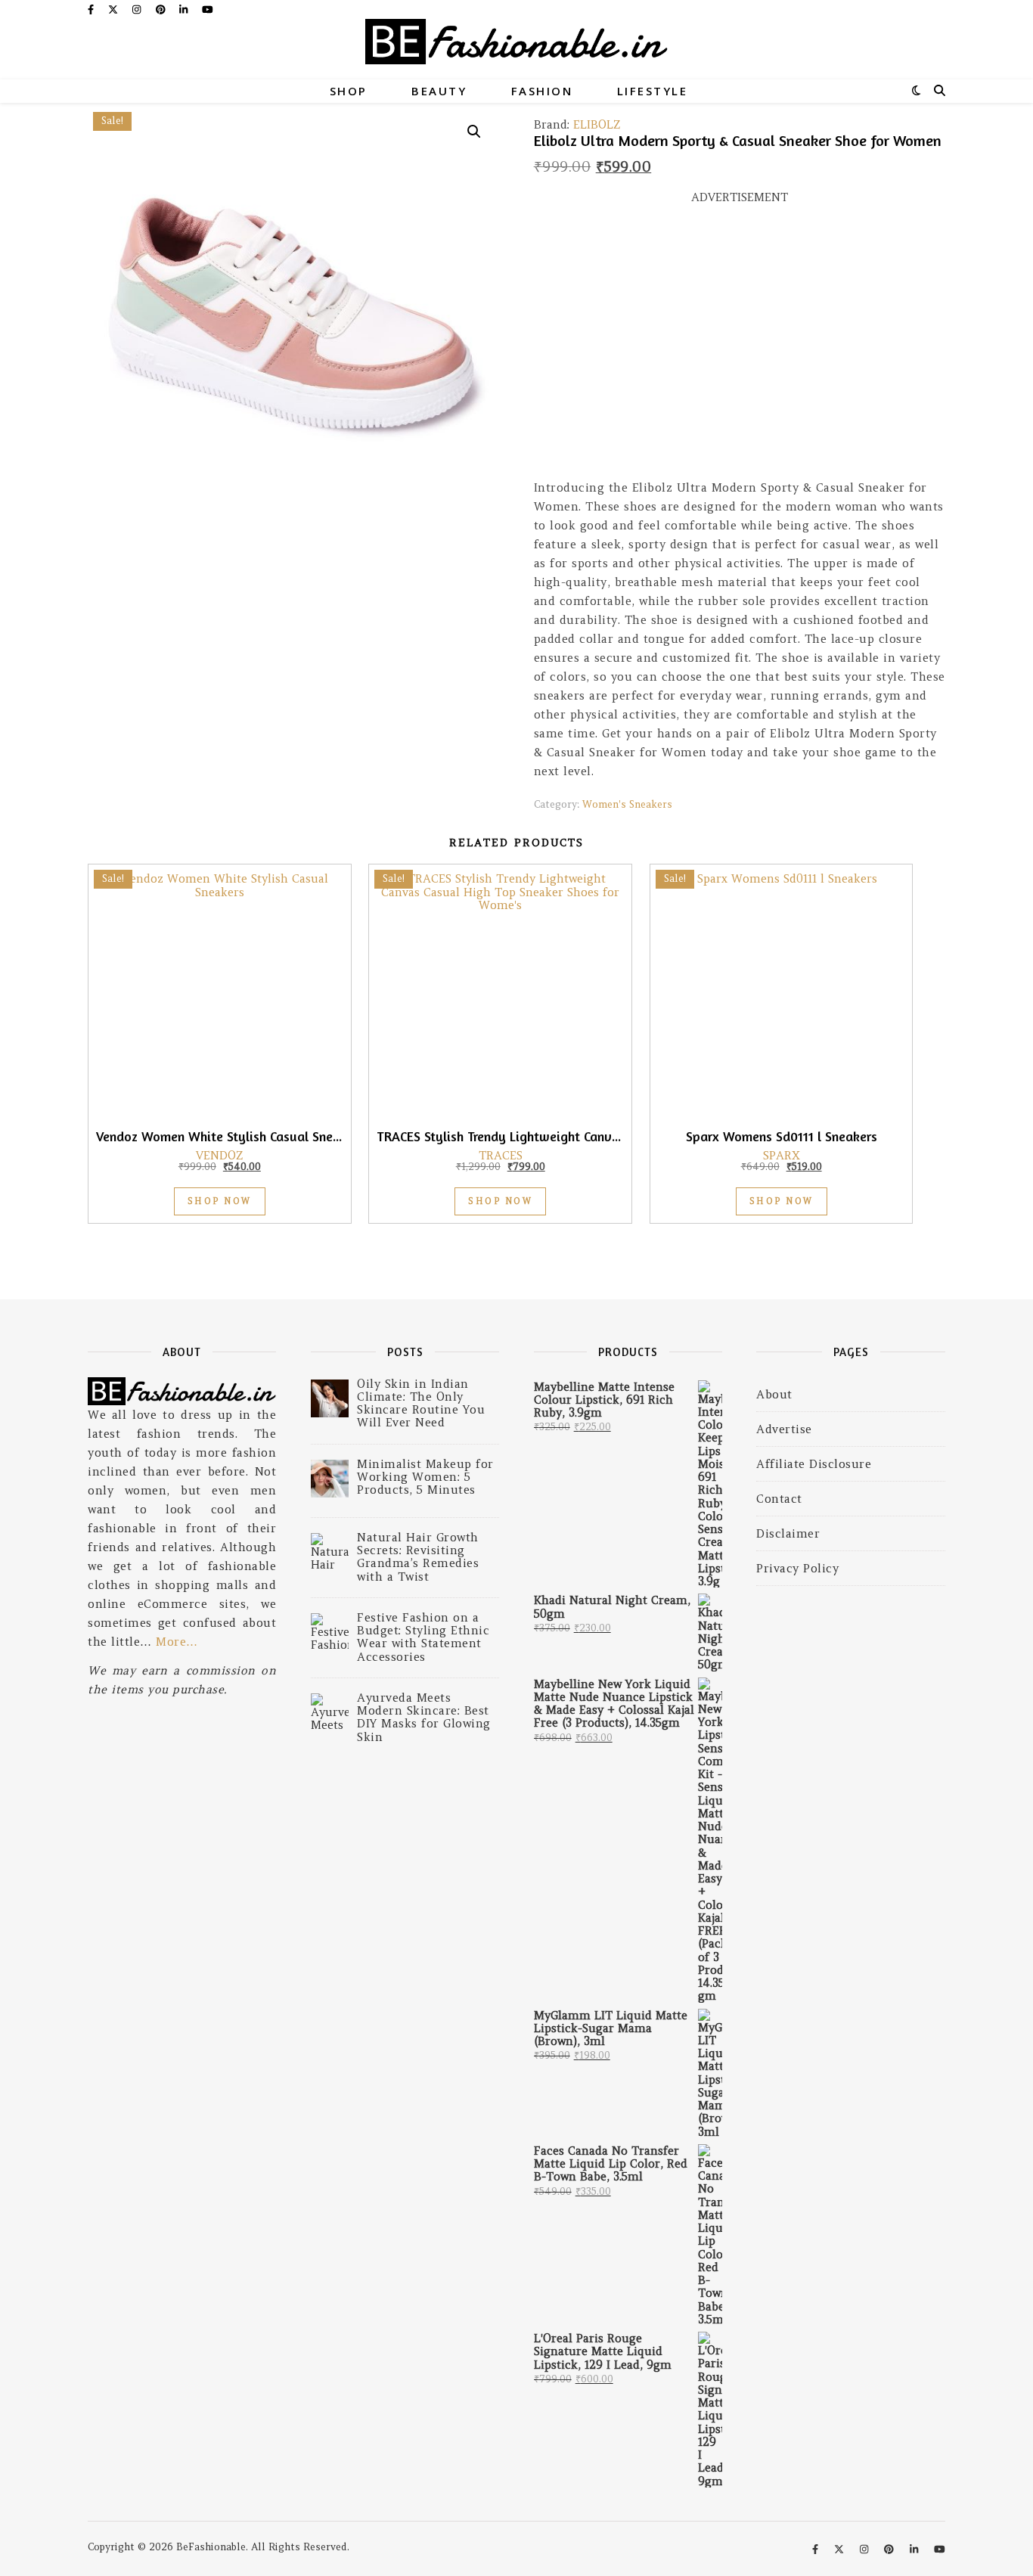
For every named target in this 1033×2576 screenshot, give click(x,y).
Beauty (439, 91)
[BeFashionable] (516, 49)
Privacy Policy (797, 1568)
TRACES (501, 1155)
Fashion (542, 91)
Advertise (784, 1429)
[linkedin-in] (185, 9)
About (774, 1394)
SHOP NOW (220, 1201)
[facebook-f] (92, 9)
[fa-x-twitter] (115, 9)
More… (177, 1642)
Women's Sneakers (627, 804)
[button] (474, 132)
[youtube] (208, 9)
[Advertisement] (740, 349)
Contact (779, 1499)
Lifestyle (653, 91)
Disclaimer (788, 1533)
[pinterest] (162, 9)
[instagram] (138, 9)
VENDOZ (219, 1155)
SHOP (349, 91)
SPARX (782, 1155)
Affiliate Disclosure (814, 1464)
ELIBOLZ (597, 124)
